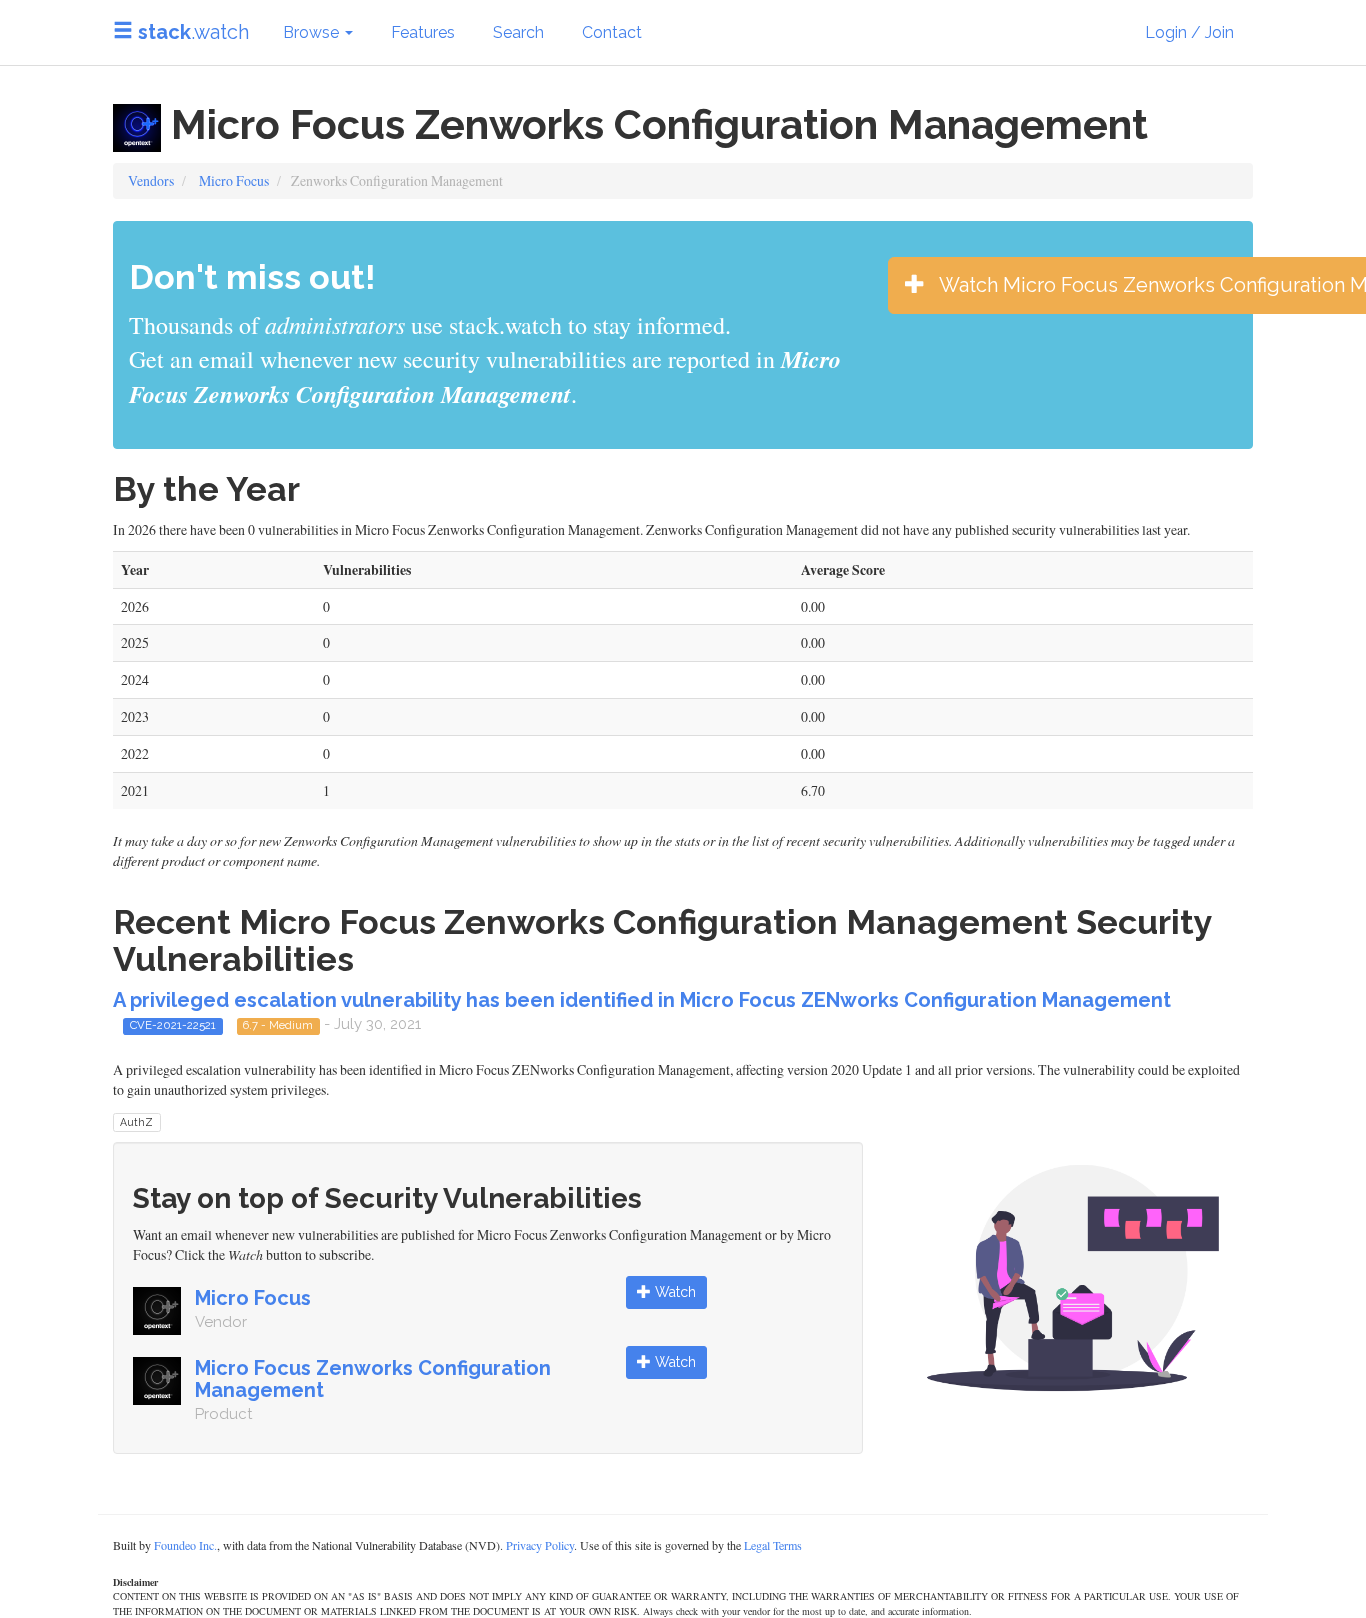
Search (518, 32)
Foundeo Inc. (185, 1545)
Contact (612, 32)
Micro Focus (234, 180)
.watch (193, 32)
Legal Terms (773, 1545)
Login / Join (1189, 32)
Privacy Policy (540, 1545)
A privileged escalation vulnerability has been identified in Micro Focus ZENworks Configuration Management (642, 1000)
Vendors (151, 180)
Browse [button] (313, 32)
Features (423, 32)
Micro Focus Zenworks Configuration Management (373, 1379)
